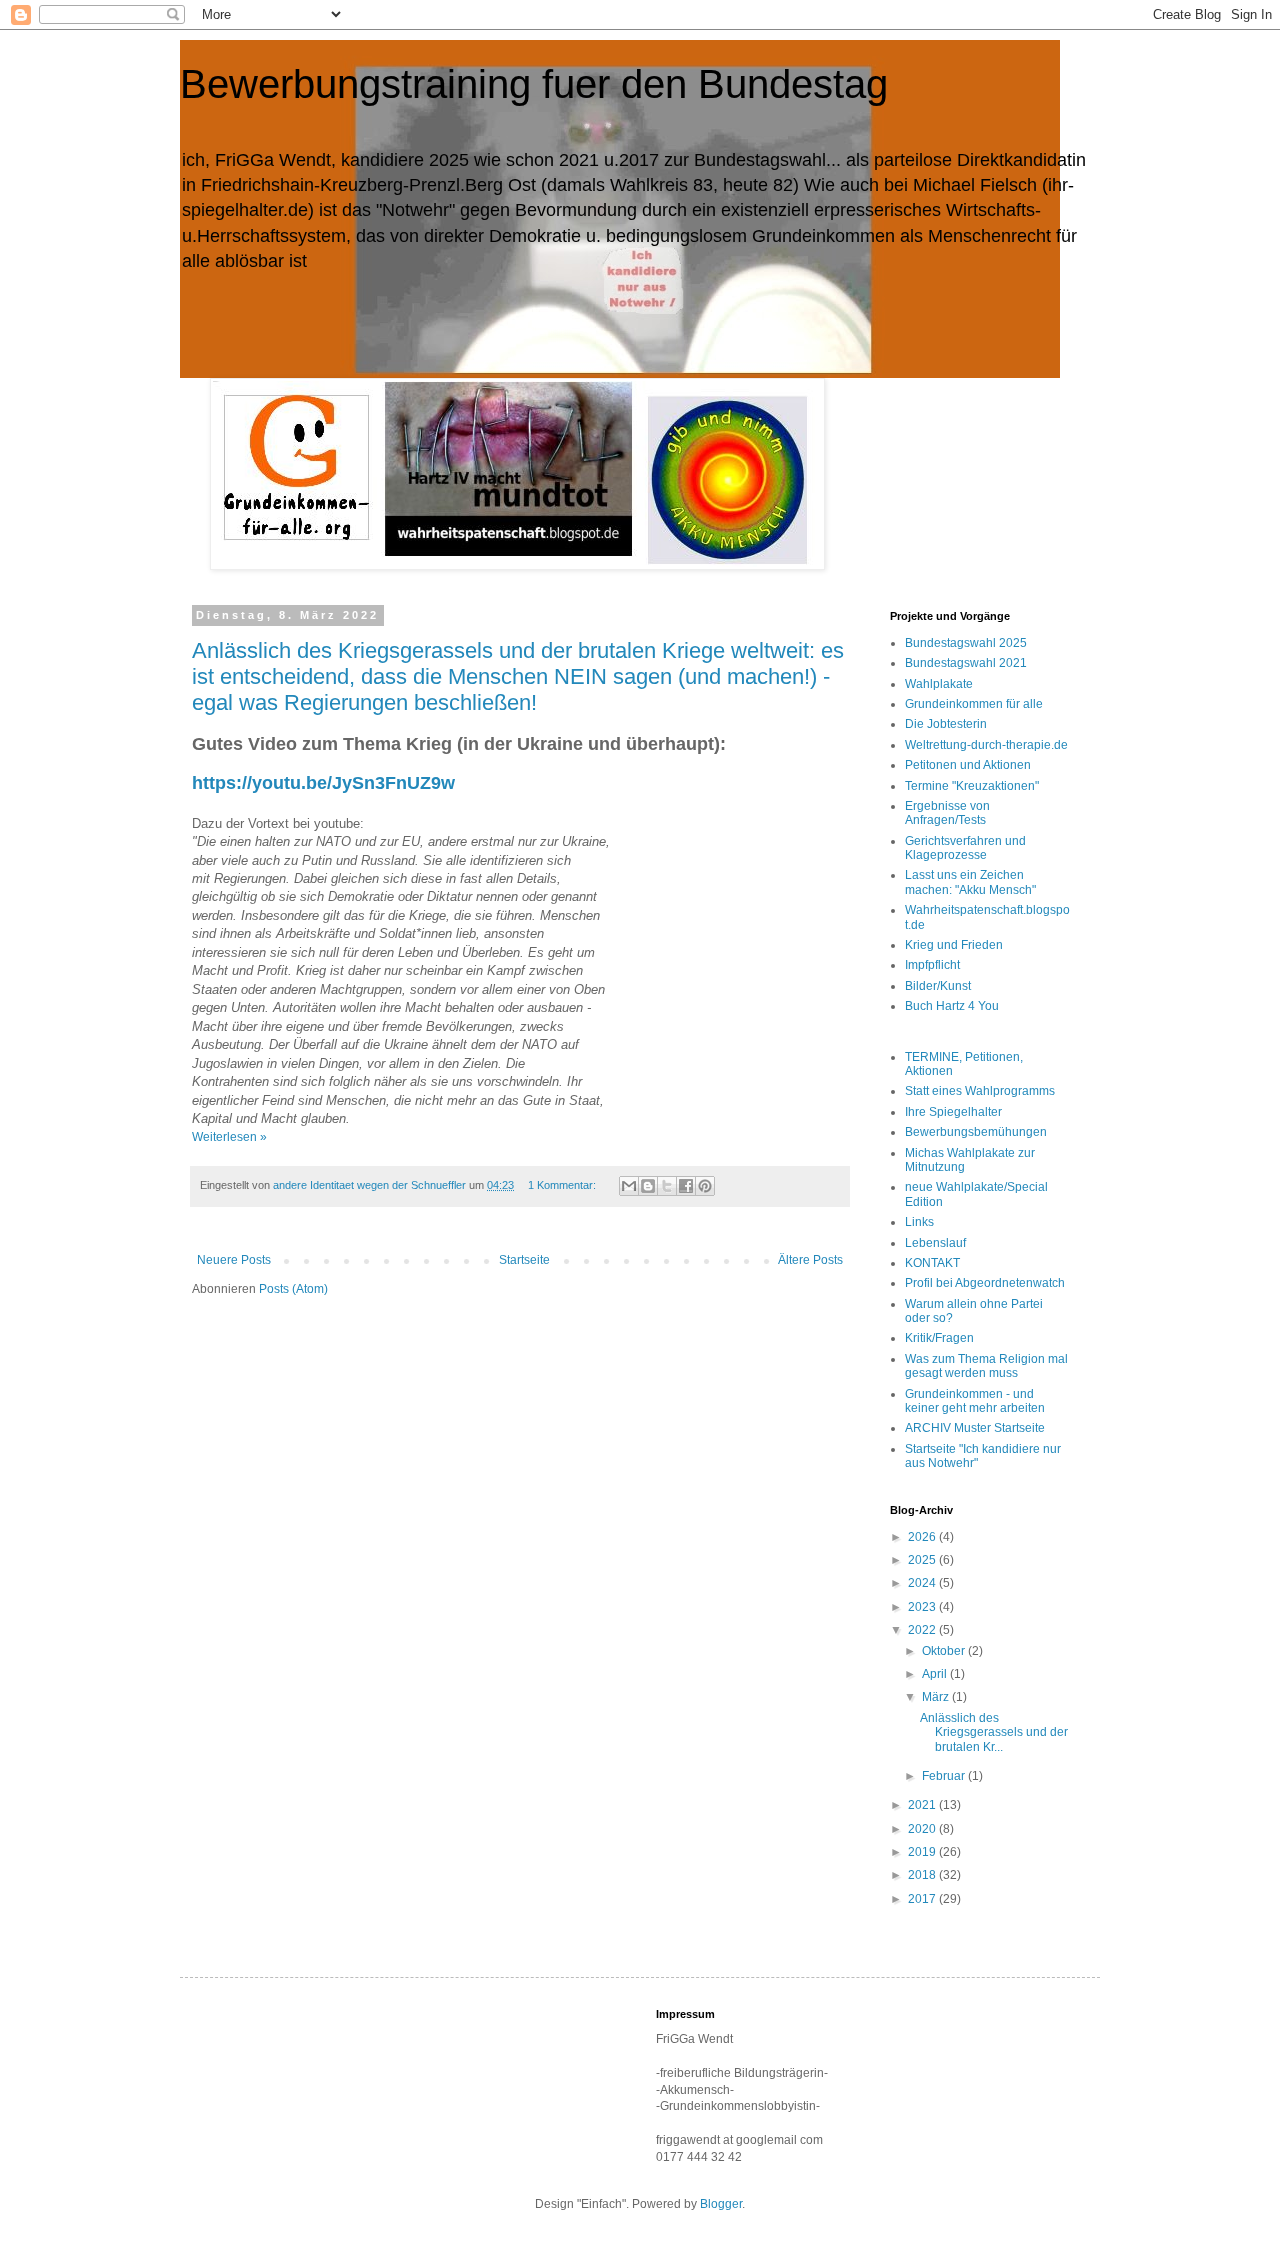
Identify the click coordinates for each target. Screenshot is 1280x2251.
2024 (923, 1583)
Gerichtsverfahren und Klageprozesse (965, 848)
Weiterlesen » (229, 1137)
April (936, 1674)
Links (919, 1222)
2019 (923, 1852)
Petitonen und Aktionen (968, 765)
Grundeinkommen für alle (974, 704)
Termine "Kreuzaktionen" (972, 786)
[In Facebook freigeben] (686, 1186)
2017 (923, 1899)
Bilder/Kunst (938, 986)
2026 (923, 1537)
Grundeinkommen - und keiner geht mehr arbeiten (975, 1401)
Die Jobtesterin (946, 724)
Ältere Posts (810, 1260)
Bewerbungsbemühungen (976, 1132)
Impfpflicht (932, 965)
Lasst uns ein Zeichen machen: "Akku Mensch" (970, 882)
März (937, 1697)
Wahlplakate (939, 684)
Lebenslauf (935, 1243)
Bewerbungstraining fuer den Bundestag (534, 84)
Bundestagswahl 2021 (966, 663)
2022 (923, 1630)
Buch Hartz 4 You (952, 1006)
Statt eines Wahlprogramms (980, 1091)
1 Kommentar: (563, 1185)
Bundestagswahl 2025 (966, 643)
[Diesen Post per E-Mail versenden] (629, 1186)
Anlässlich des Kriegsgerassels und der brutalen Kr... (994, 1732)
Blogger (721, 2204)
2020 (923, 1829)
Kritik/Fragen (939, 1338)
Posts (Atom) (293, 1289)
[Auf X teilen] (667, 1186)
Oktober (945, 1651)
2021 (923, 1805)
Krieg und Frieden (954, 945)
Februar (945, 1776)
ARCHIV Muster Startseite (975, 1428)
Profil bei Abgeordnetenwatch (985, 1283)
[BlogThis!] (648, 1186)
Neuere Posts (234, 1260)
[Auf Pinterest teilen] (705, 1186)
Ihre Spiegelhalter (953, 1112)
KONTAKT (932, 1263)
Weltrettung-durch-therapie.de (986, 745)
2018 (923, 1875)
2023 (923, 1607)
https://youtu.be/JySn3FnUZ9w (323, 783)
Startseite (524, 1260)
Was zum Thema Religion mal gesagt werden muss (986, 1366)
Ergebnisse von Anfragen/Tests (947, 813)
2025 (923, 1560)
